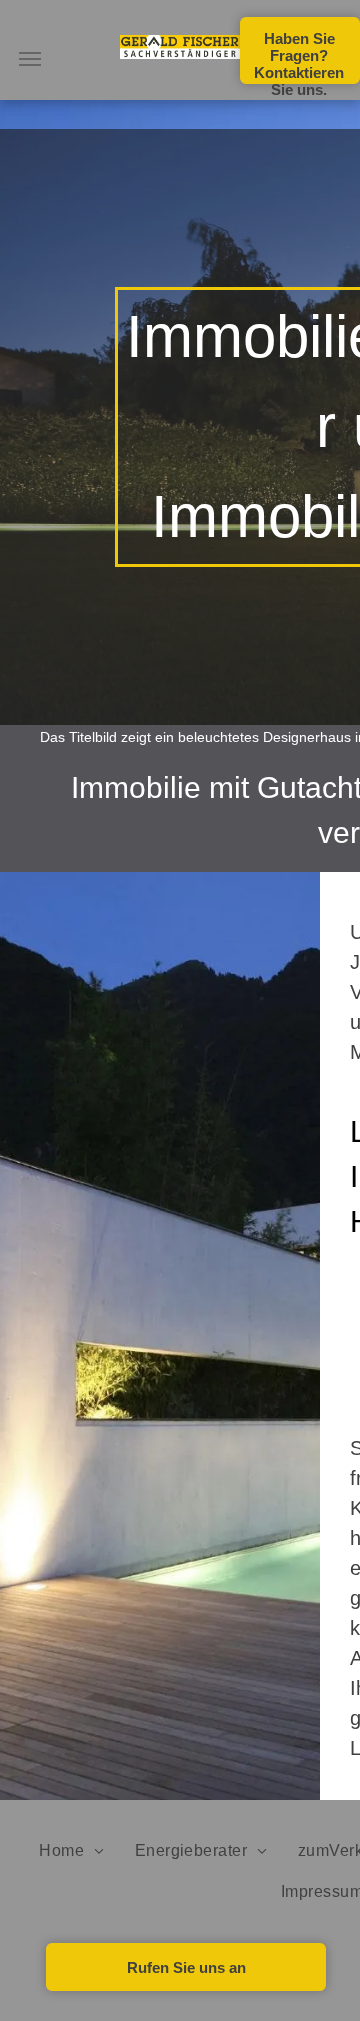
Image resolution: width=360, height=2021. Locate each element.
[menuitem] (71, 1851)
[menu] (30, 59)
